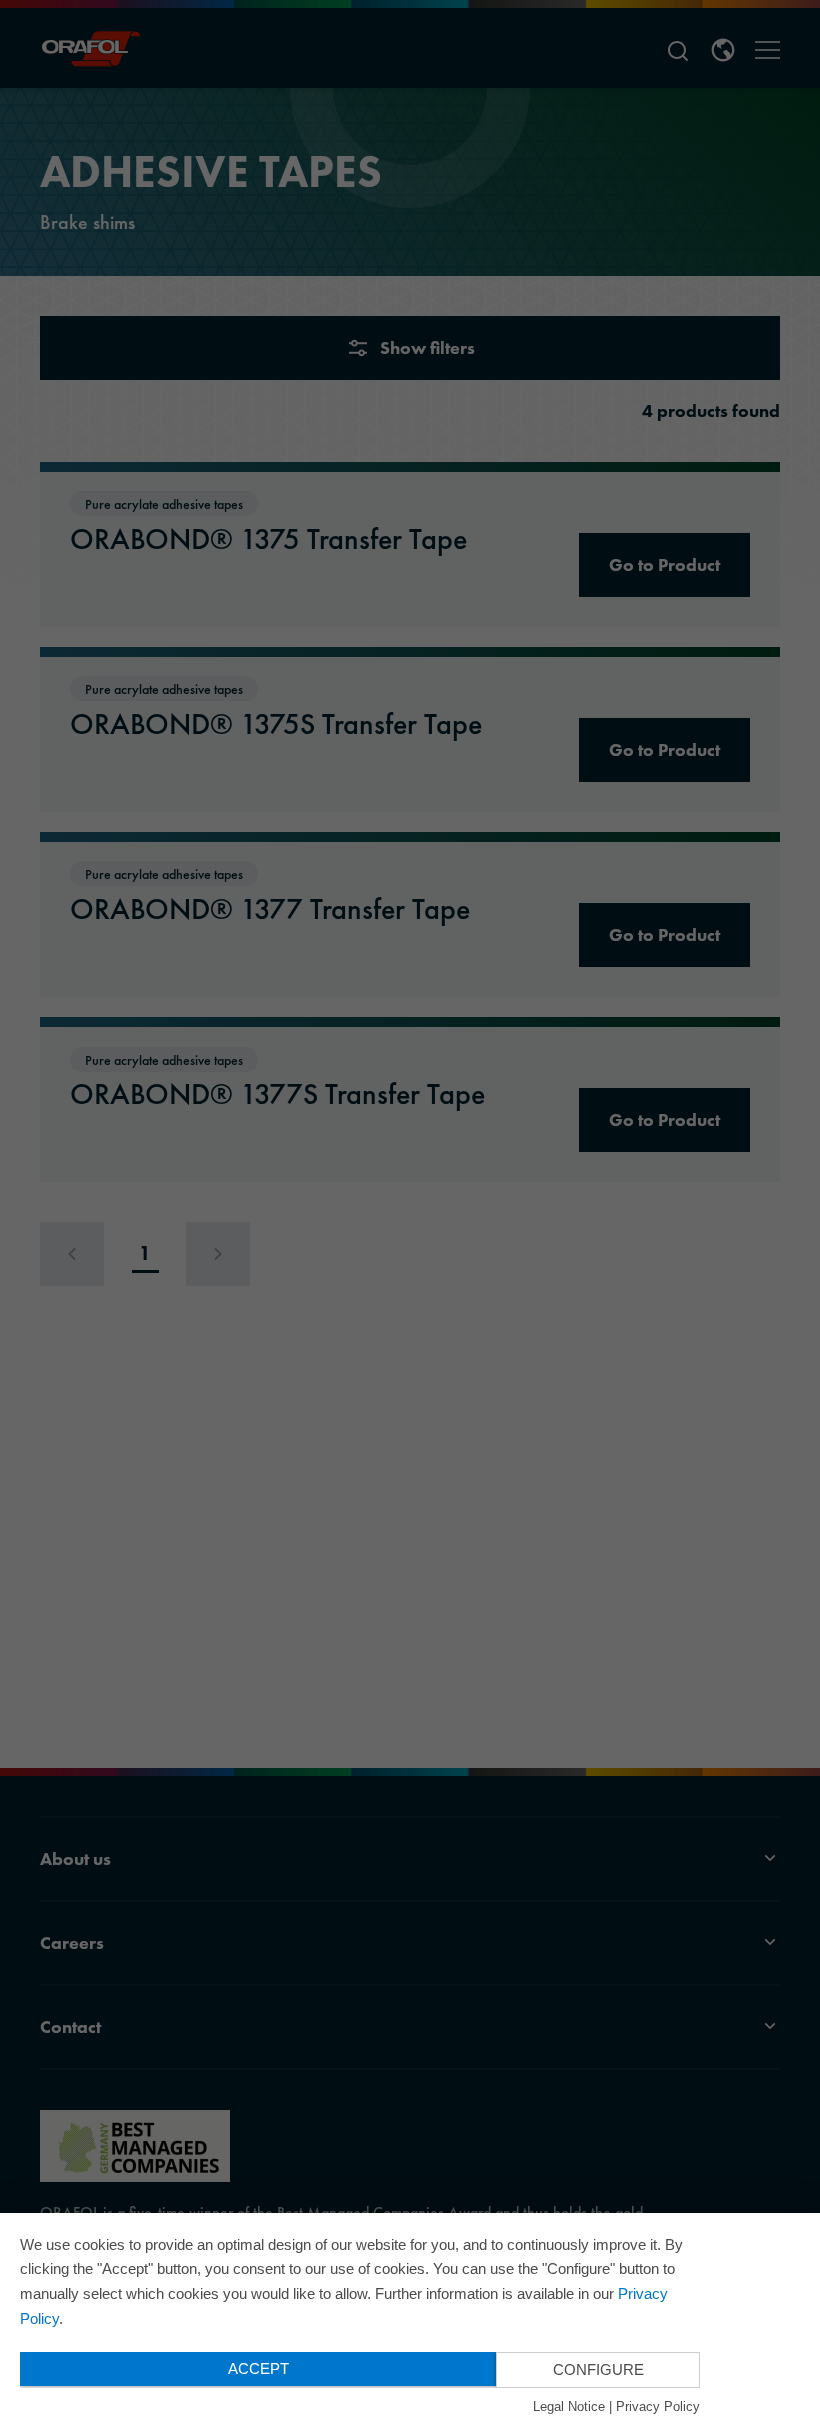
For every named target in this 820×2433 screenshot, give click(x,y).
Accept (258, 2368)
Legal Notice (569, 2406)
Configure (598, 2369)
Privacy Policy (658, 2406)
